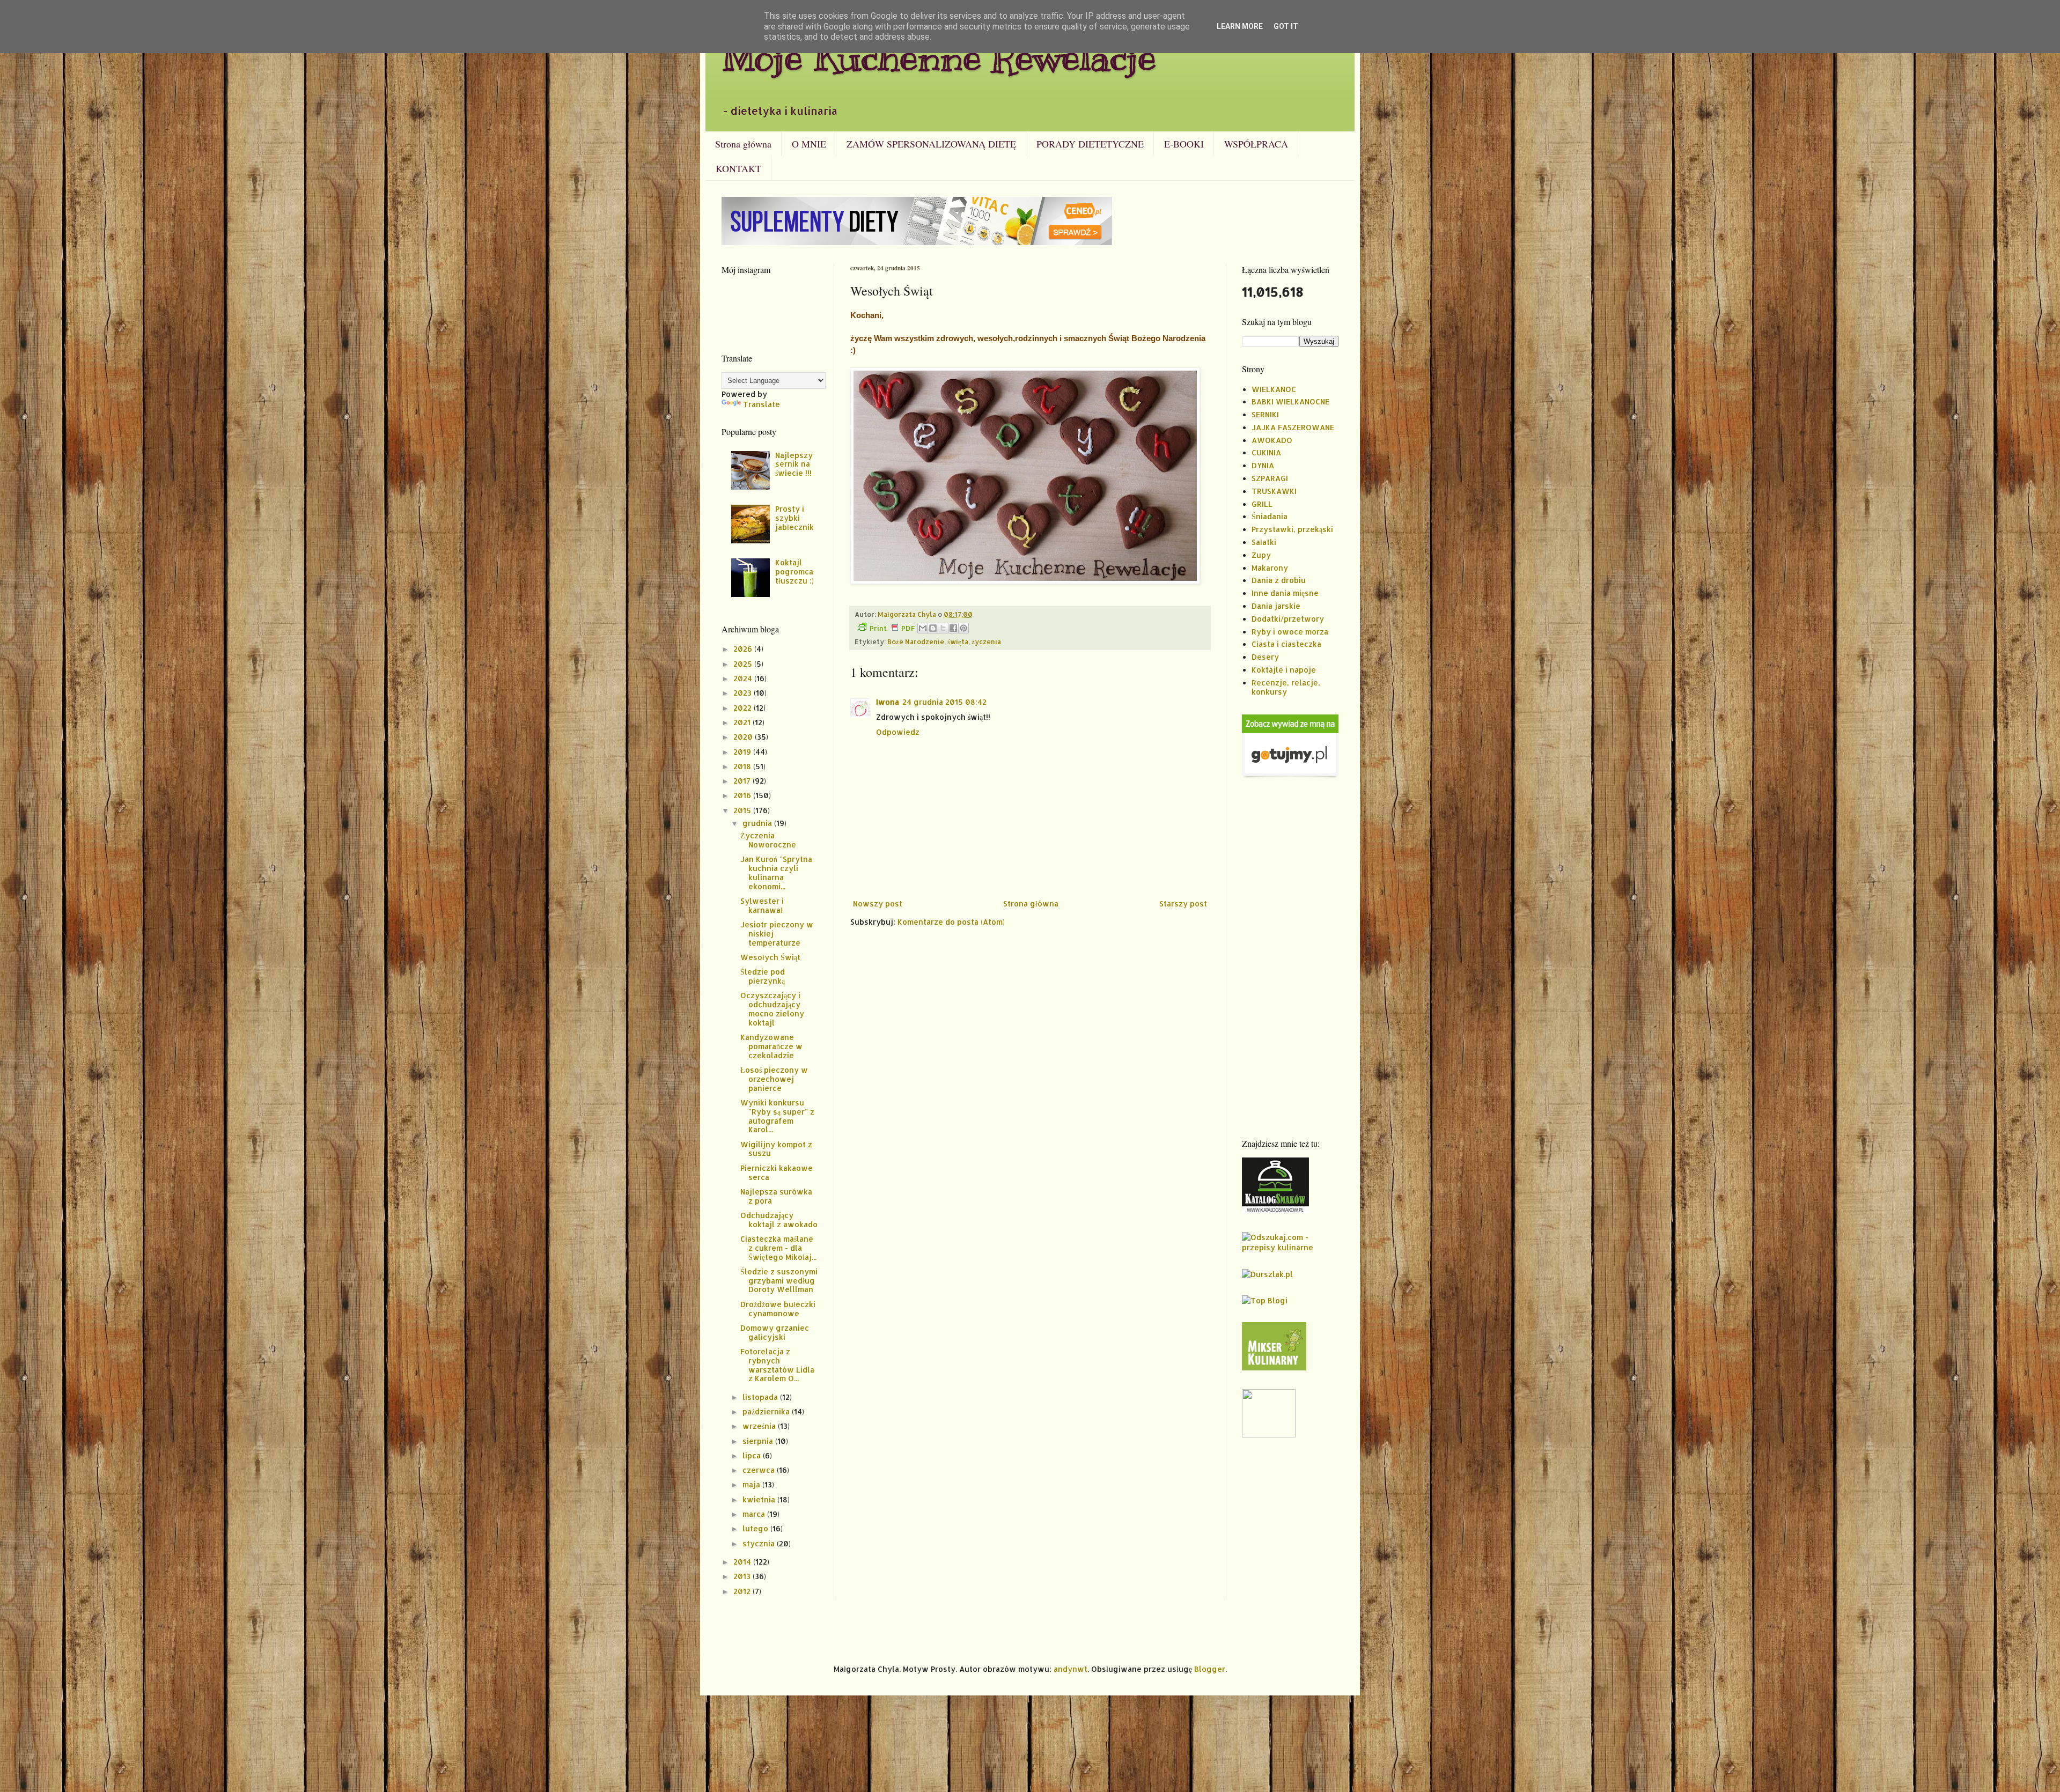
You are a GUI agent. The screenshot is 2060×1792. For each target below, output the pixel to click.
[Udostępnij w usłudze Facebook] (953, 628)
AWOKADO (1272, 440)
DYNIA (1263, 465)
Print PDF (892, 628)
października (767, 1411)
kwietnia (760, 1499)
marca (755, 1514)
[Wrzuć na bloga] (933, 628)
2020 (744, 737)
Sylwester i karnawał (762, 905)
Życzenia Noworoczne (768, 840)
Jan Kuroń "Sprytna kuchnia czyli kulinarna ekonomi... (776, 872)
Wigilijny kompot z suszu (776, 1149)
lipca (753, 1455)
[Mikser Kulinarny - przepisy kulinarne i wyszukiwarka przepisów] (1274, 1367)
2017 (743, 781)
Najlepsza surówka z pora (776, 1196)
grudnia (758, 823)
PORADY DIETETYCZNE (1090, 144)
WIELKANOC (1274, 389)
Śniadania (1270, 516)
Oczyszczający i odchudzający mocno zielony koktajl (772, 1009)
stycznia (760, 1543)
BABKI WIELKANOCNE (1290, 401)
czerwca (760, 1470)
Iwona (888, 702)
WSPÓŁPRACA (1256, 144)
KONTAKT (738, 168)
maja (752, 1484)
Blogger (1210, 1669)
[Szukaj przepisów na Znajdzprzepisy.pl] (1265, 1300)
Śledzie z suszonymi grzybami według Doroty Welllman (779, 1281)
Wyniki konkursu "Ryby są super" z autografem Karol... (777, 1116)
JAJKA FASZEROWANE (1293, 427)
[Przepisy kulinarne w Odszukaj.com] (1290, 1247)
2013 (743, 1576)
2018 (743, 766)
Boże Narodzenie (916, 641)
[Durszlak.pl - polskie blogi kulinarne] (1267, 1274)
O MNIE (809, 144)
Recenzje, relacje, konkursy (1286, 687)
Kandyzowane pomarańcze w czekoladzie (771, 1046)
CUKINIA (1266, 452)
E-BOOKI (1184, 144)
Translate (762, 404)
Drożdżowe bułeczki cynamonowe (778, 1309)
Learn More (1240, 26)
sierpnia (759, 1441)
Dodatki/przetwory (1288, 619)
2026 (744, 649)
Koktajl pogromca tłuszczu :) (794, 571)
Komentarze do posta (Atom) (951, 922)
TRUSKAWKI (1274, 491)
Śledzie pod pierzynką (763, 976)
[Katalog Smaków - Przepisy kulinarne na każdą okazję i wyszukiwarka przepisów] (1275, 1210)
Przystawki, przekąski (1292, 529)
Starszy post (1183, 904)
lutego (756, 1528)
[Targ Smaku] (1269, 1435)
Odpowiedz (898, 732)
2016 (743, 795)
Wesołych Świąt (770, 957)
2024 (744, 678)
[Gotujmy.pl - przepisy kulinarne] (1290, 776)
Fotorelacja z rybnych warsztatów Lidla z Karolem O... (777, 1365)
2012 (743, 1591)
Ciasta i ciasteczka (1286, 644)
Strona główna (743, 144)
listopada (761, 1397)
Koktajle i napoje (1284, 670)
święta (958, 641)
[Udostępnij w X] (943, 628)
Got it (1286, 26)
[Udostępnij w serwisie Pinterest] (963, 628)
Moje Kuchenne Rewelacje (939, 57)
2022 (744, 708)
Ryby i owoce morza (1290, 632)
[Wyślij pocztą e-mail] (923, 628)
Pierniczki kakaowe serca (777, 1172)
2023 (744, 693)
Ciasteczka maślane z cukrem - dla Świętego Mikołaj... (778, 1248)
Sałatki (1264, 542)
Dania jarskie (1276, 606)
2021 (743, 722)
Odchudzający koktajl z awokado (779, 1220)
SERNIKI (1265, 414)
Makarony (1270, 568)
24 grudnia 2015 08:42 (944, 702)
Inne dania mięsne (1285, 593)
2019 (743, 752)
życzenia (986, 641)
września (760, 1426)
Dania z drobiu (1279, 580)
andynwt (1071, 1669)
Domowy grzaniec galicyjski (775, 1332)
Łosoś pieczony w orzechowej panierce (774, 1079)
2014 (743, 1562)
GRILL (1262, 504)
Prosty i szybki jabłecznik (794, 518)
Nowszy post (878, 904)
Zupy (1261, 555)
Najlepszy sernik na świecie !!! (794, 464)
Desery (1265, 657)
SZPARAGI (1270, 478)
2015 (743, 810)
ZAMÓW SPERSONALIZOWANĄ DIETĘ (931, 144)
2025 (744, 664)
